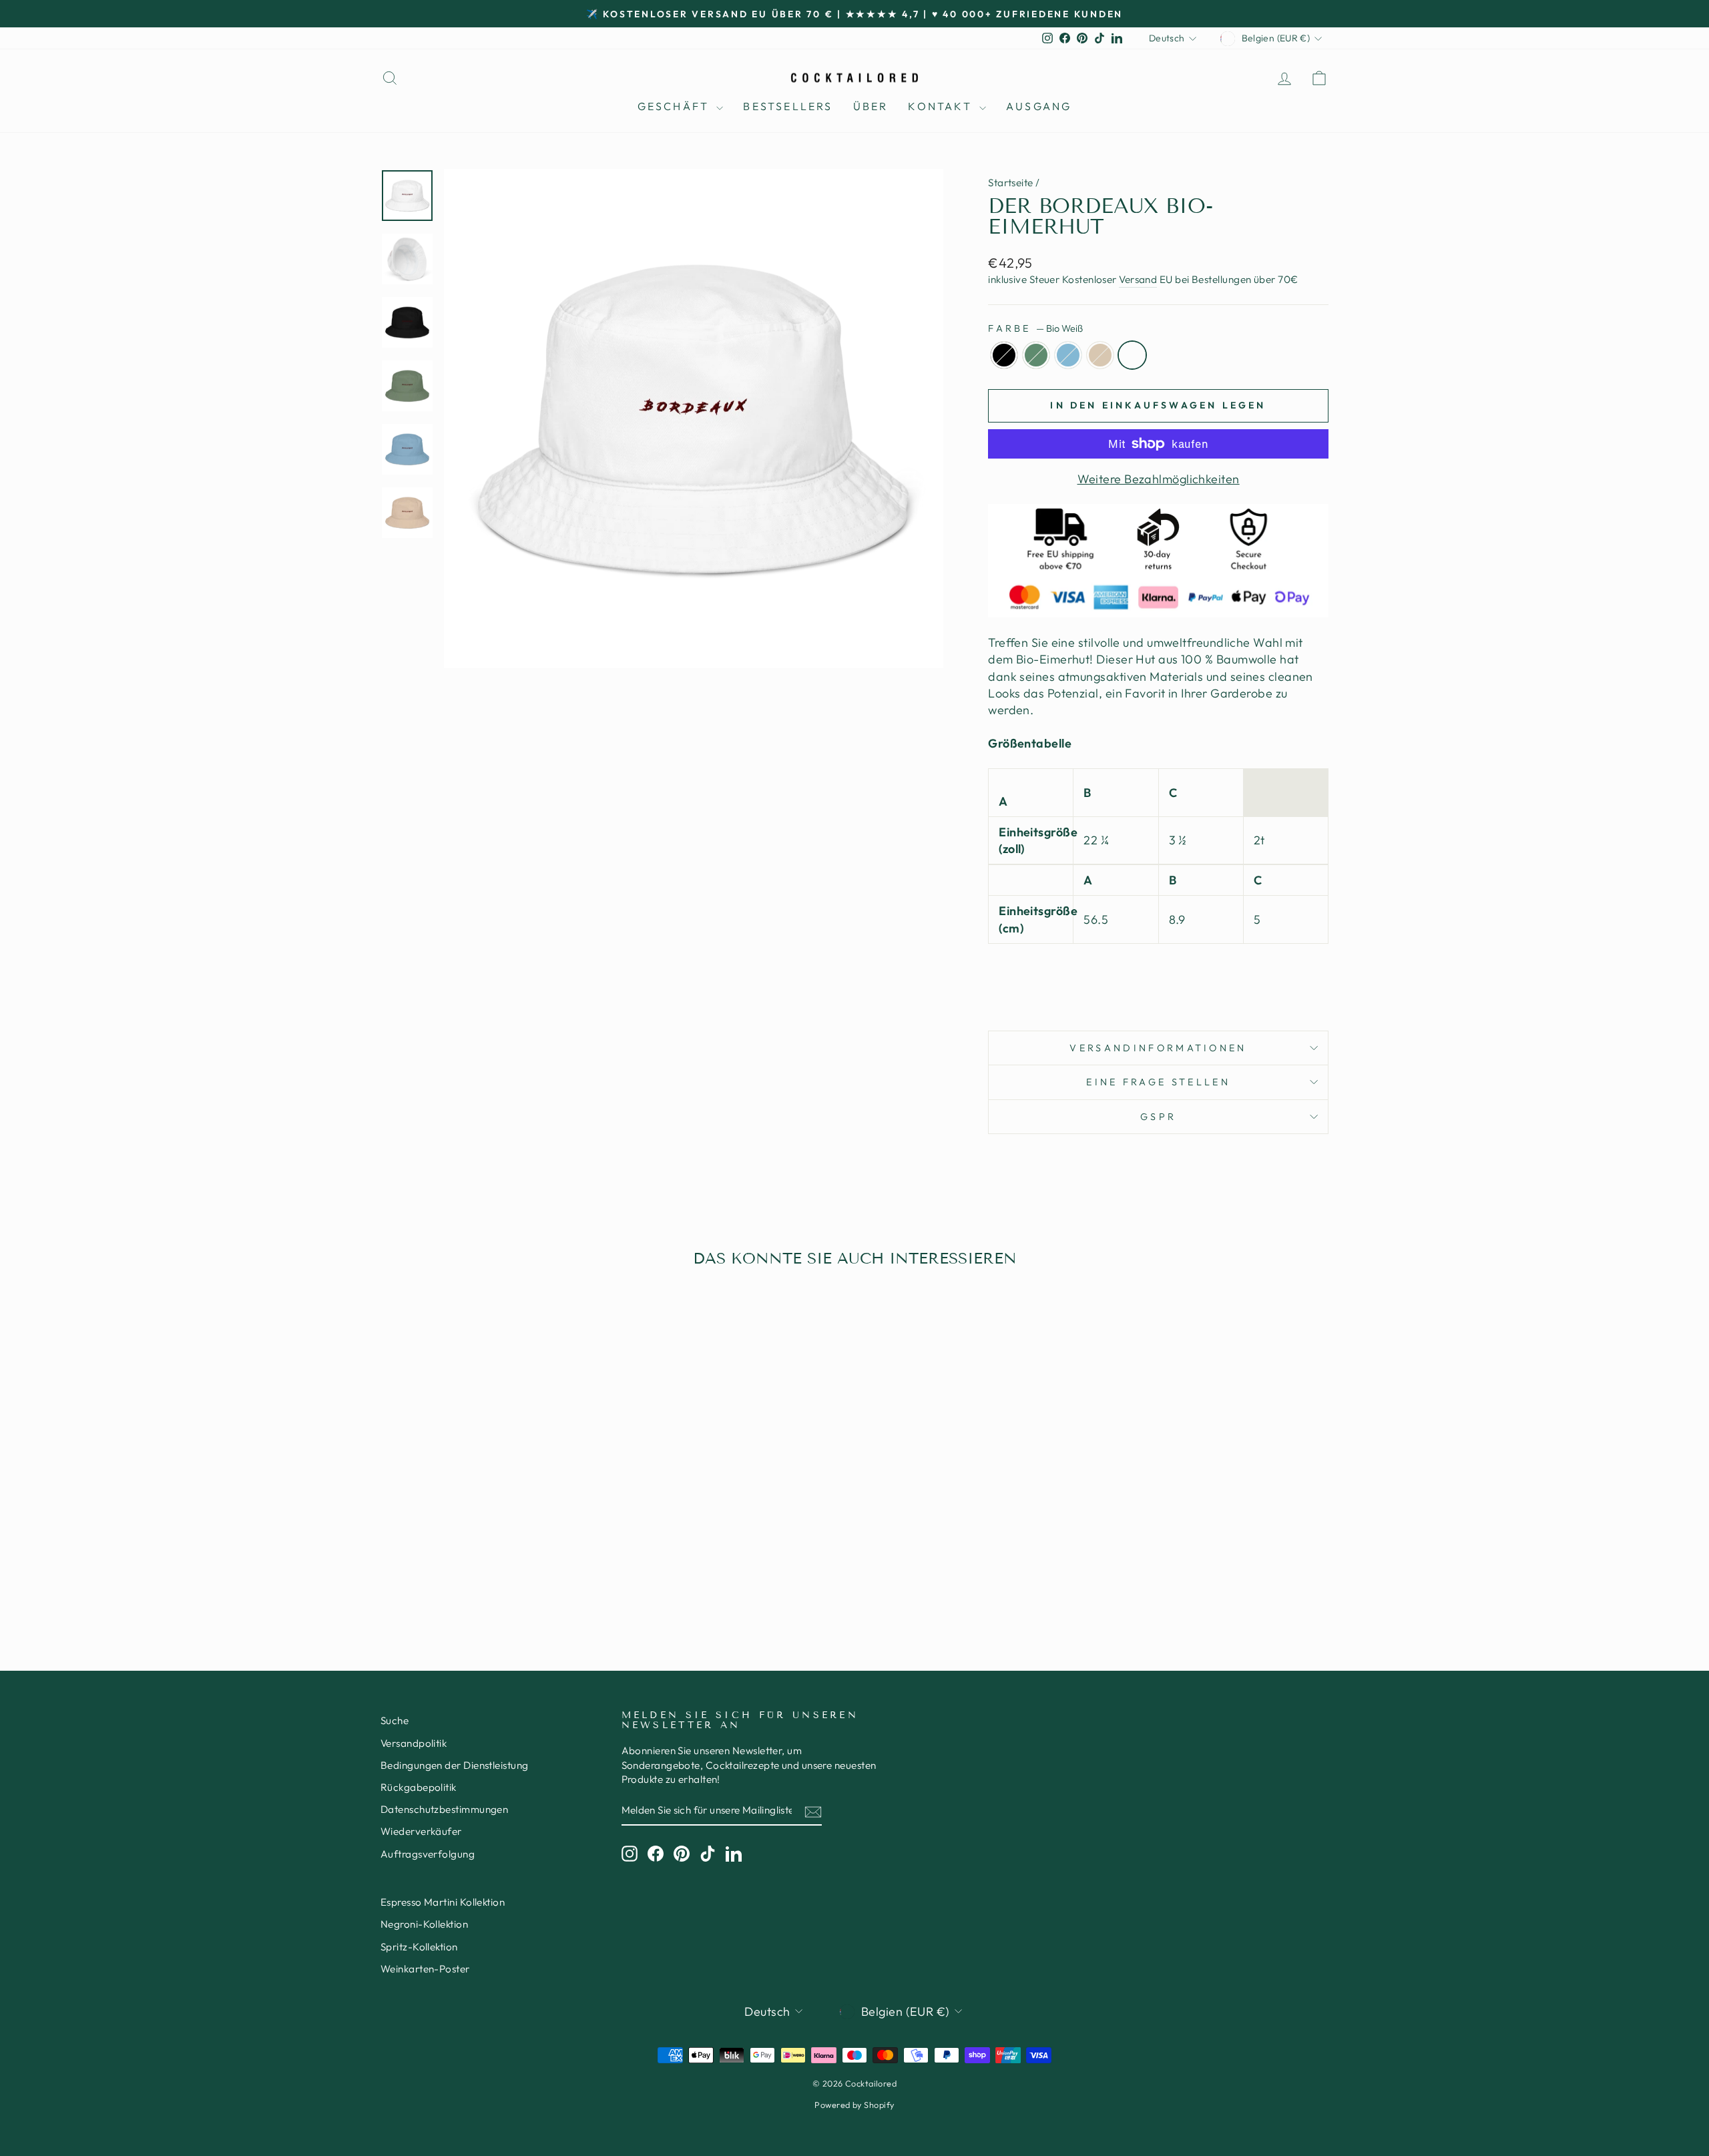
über (871, 106)
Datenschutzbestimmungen (444, 1809)
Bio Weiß (1132, 355)
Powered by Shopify (854, 2105)
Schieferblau (1068, 355)
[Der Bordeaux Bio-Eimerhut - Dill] (476, 1575)
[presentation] (1158, 979)
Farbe (1035, 328)
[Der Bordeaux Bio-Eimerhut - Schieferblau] (494, 1575)
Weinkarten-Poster (425, 1969)
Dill (1036, 355)
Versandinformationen (1158, 1048)
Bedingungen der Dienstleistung (455, 1765)
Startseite (1011, 183)
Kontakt (942, 106)
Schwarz (1004, 355)
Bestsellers (788, 106)
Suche (395, 1720)
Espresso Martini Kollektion (443, 1902)
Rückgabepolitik (419, 1787)
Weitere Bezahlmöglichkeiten (1159, 479)
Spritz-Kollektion (419, 1947)
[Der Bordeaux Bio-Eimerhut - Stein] (512, 1575)
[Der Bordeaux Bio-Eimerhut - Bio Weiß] (530, 1575)
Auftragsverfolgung (428, 1854)
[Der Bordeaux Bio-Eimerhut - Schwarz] (458, 1575)
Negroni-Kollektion (424, 1924)
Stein (1100, 355)
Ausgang (1039, 106)
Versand (1138, 279)
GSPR (1158, 1117)
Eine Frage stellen (1158, 1082)
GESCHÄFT (676, 106)
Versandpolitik (414, 1743)
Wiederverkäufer (421, 1831)
